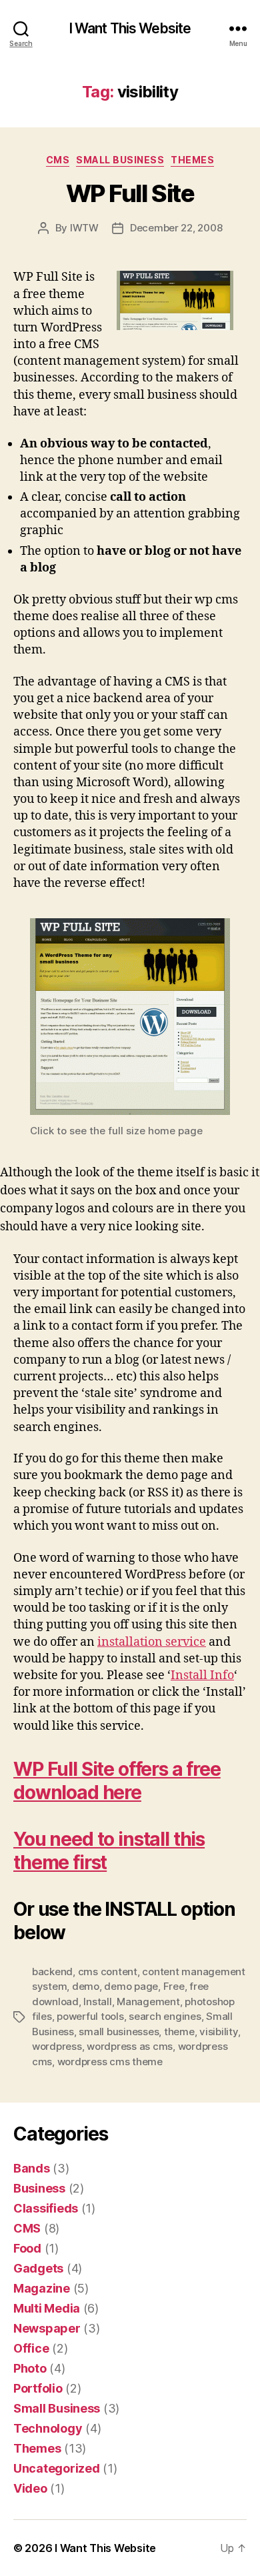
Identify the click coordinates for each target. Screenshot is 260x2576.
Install (97, 2002)
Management (148, 2002)
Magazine (42, 2288)
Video (30, 2488)
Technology (48, 2428)
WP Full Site (130, 193)
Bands (32, 2168)
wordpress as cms (130, 2046)
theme (179, 2032)
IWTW (84, 228)
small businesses (119, 2032)
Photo (30, 2368)
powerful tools (90, 2016)
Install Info (202, 1675)
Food (27, 2248)
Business (39, 2188)
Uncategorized (57, 2468)
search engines (165, 2016)
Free (174, 1986)
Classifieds (46, 2208)
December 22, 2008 (176, 228)
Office (31, 2348)
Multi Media (47, 2308)
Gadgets (38, 2268)
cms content (108, 1972)
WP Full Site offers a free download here (117, 1781)
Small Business (120, 160)
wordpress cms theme (110, 2062)
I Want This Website (130, 28)
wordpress (57, 2046)
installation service (152, 1642)
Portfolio (38, 2388)
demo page (131, 1986)
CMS (58, 160)
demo (86, 1986)
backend (52, 1972)
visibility (218, 2032)
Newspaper (47, 2328)
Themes (192, 160)
